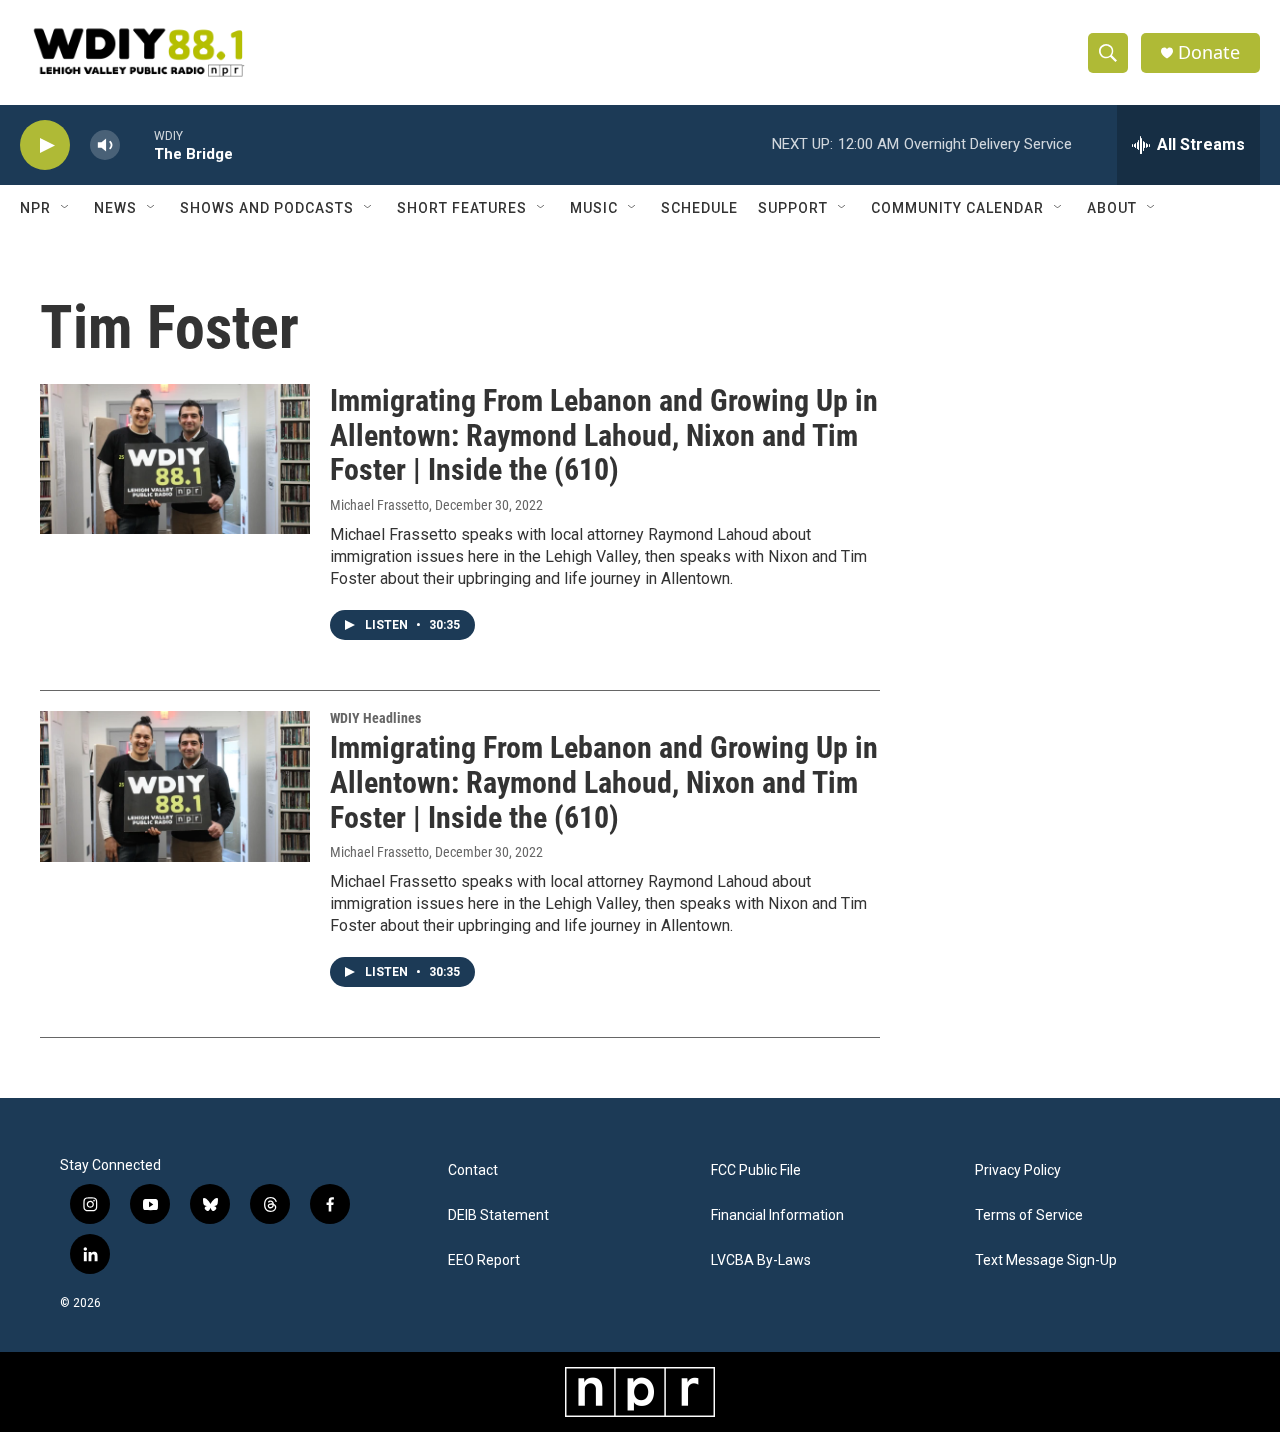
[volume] (105, 145)
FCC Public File (756, 1170)
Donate (1209, 52)
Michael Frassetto (379, 505)
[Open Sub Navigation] (66, 208)
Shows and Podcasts (267, 208)
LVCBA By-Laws (761, 1260)
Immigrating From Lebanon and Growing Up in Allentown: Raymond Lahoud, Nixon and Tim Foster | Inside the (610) (604, 435)
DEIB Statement (498, 1215)
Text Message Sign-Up (1046, 1260)
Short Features (462, 208)
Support (793, 208)
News (115, 208)
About (1112, 208)
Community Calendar (957, 208)
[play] (45, 145)
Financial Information (777, 1215)
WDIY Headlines (375, 718)
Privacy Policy (1018, 1170)
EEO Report (484, 1260)
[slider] (137, 144)
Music (594, 208)
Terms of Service (1029, 1215)
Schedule (699, 208)
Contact (473, 1170)
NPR (35, 208)
